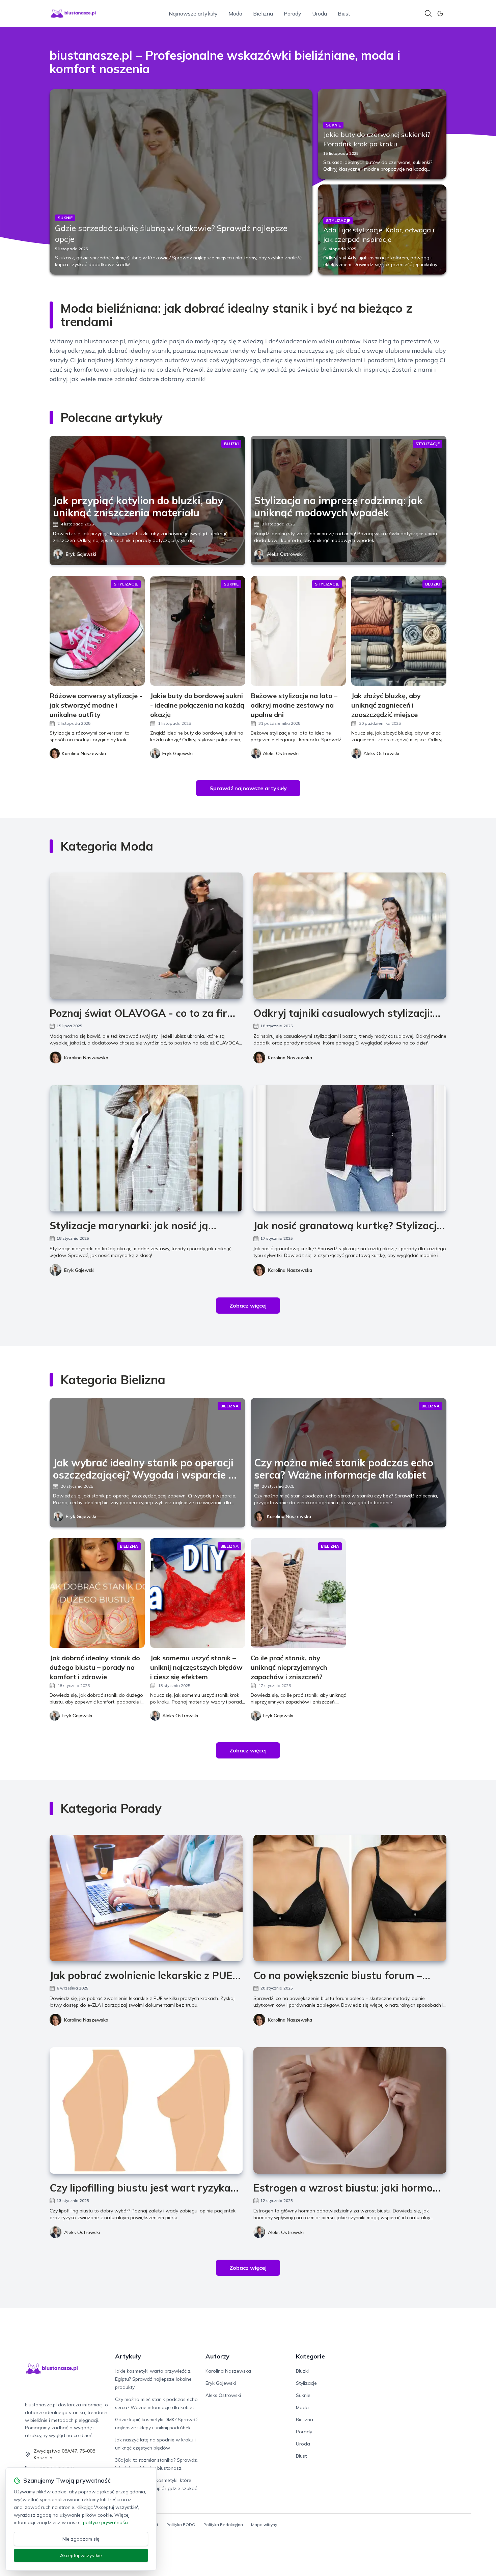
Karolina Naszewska (86, 1058)
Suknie (303, 2395)
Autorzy (217, 2356)
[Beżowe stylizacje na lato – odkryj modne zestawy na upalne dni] (298, 631)
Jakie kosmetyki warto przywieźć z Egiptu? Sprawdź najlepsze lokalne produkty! (153, 2379)
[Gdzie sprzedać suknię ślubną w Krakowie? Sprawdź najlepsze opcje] (181, 182)
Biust (344, 13)
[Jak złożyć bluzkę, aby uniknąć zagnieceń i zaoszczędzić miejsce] (399, 631)
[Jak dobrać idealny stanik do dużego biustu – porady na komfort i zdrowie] (97, 1593)
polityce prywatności (106, 2522)
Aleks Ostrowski (285, 554)
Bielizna (263, 13)
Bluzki (302, 2371)
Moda (235, 13)
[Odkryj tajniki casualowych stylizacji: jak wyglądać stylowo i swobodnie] (350, 936)
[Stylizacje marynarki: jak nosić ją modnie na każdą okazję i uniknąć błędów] (146, 1148)
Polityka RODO (181, 2525)
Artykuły (128, 2356)
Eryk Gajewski (81, 554)
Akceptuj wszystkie (81, 2555)
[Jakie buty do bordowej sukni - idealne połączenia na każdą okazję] (198, 631)
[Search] (428, 13)
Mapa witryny (264, 2525)
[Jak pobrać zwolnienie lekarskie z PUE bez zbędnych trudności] (146, 1898)
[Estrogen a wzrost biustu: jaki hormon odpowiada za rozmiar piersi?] (350, 2110)
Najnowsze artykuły (193, 13)
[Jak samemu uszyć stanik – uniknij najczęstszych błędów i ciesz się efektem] (198, 1593)
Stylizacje (306, 2383)
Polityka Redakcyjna (223, 2525)
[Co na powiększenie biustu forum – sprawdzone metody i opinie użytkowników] (350, 1898)
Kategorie (310, 2356)
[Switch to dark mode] (440, 13)
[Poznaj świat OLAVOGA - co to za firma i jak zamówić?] (146, 936)
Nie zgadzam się (81, 2539)
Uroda (320, 13)
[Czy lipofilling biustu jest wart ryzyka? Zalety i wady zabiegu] (146, 2110)
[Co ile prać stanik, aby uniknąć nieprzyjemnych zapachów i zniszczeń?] (298, 1593)
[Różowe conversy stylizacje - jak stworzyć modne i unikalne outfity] (97, 631)
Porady (293, 13)
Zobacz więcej (248, 1306)
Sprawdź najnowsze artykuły (248, 788)
